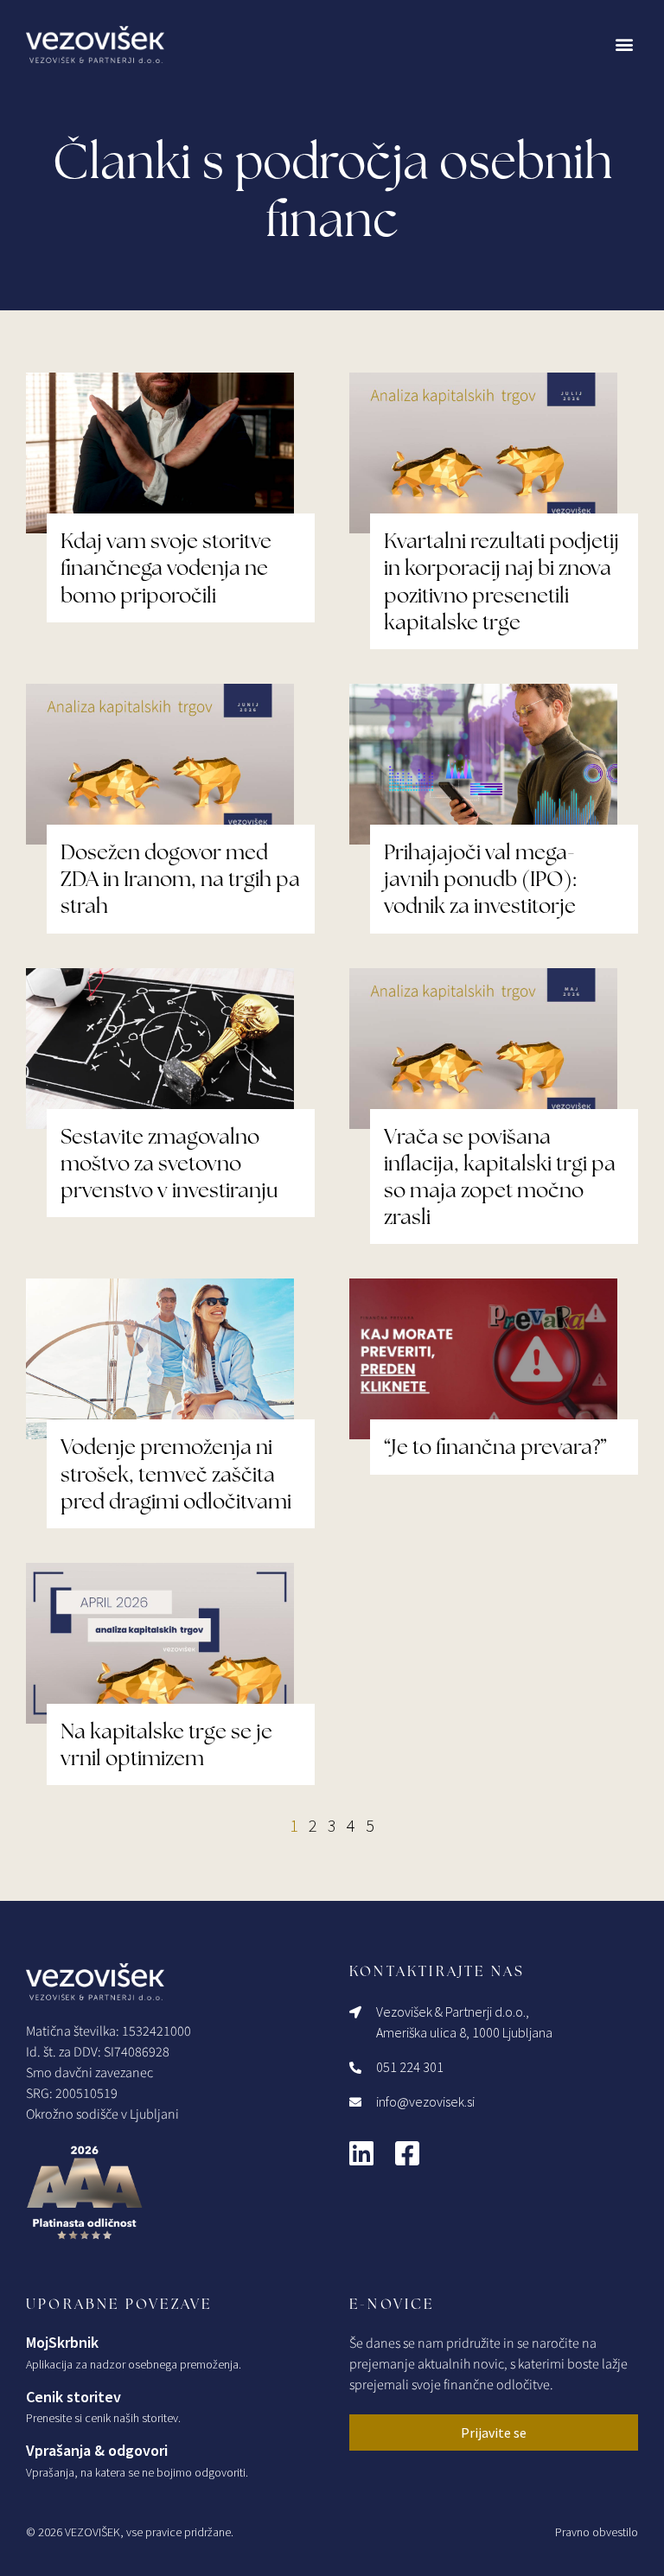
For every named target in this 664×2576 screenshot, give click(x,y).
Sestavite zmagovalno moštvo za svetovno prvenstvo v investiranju (169, 1163)
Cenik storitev (73, 2397)
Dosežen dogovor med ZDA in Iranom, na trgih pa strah (180, 879)
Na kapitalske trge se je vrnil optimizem (166, 1744)
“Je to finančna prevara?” (495, 1447)
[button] (624, 45)
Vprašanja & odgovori (97, 2450)
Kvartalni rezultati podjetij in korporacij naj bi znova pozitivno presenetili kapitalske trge (501, 581)
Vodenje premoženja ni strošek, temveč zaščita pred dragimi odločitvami (176, 1473)
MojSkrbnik (62, 2342)
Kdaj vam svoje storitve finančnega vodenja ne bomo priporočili (166, 567)
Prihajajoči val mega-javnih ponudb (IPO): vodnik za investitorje (480, 879)
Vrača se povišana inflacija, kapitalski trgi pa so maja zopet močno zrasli (500, 1177)
